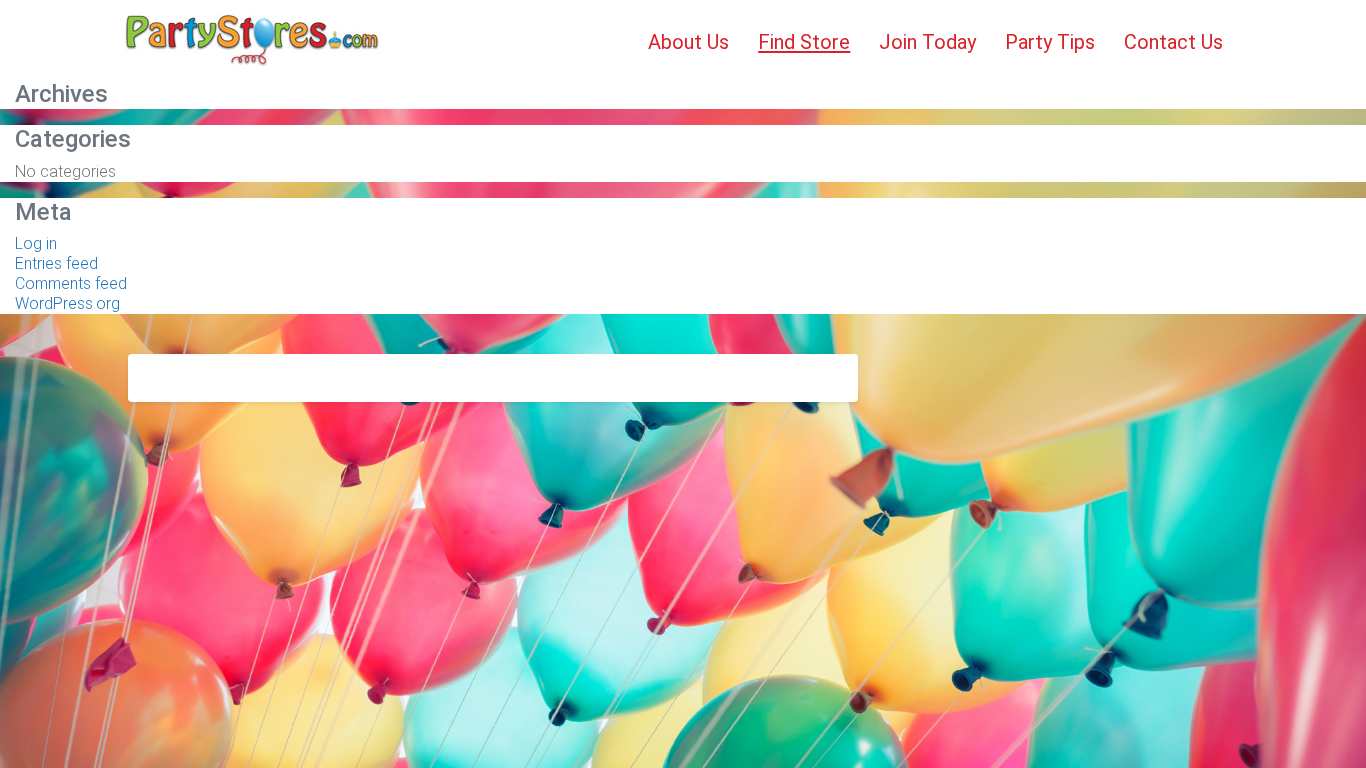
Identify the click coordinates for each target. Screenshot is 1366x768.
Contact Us (1173, 42)
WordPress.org (67, 303)
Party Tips (1050, 42)
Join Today (927, 42)
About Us (688, 42)
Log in (36, 243)
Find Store (804, 42)
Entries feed (56, 263)
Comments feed (71, 283)
